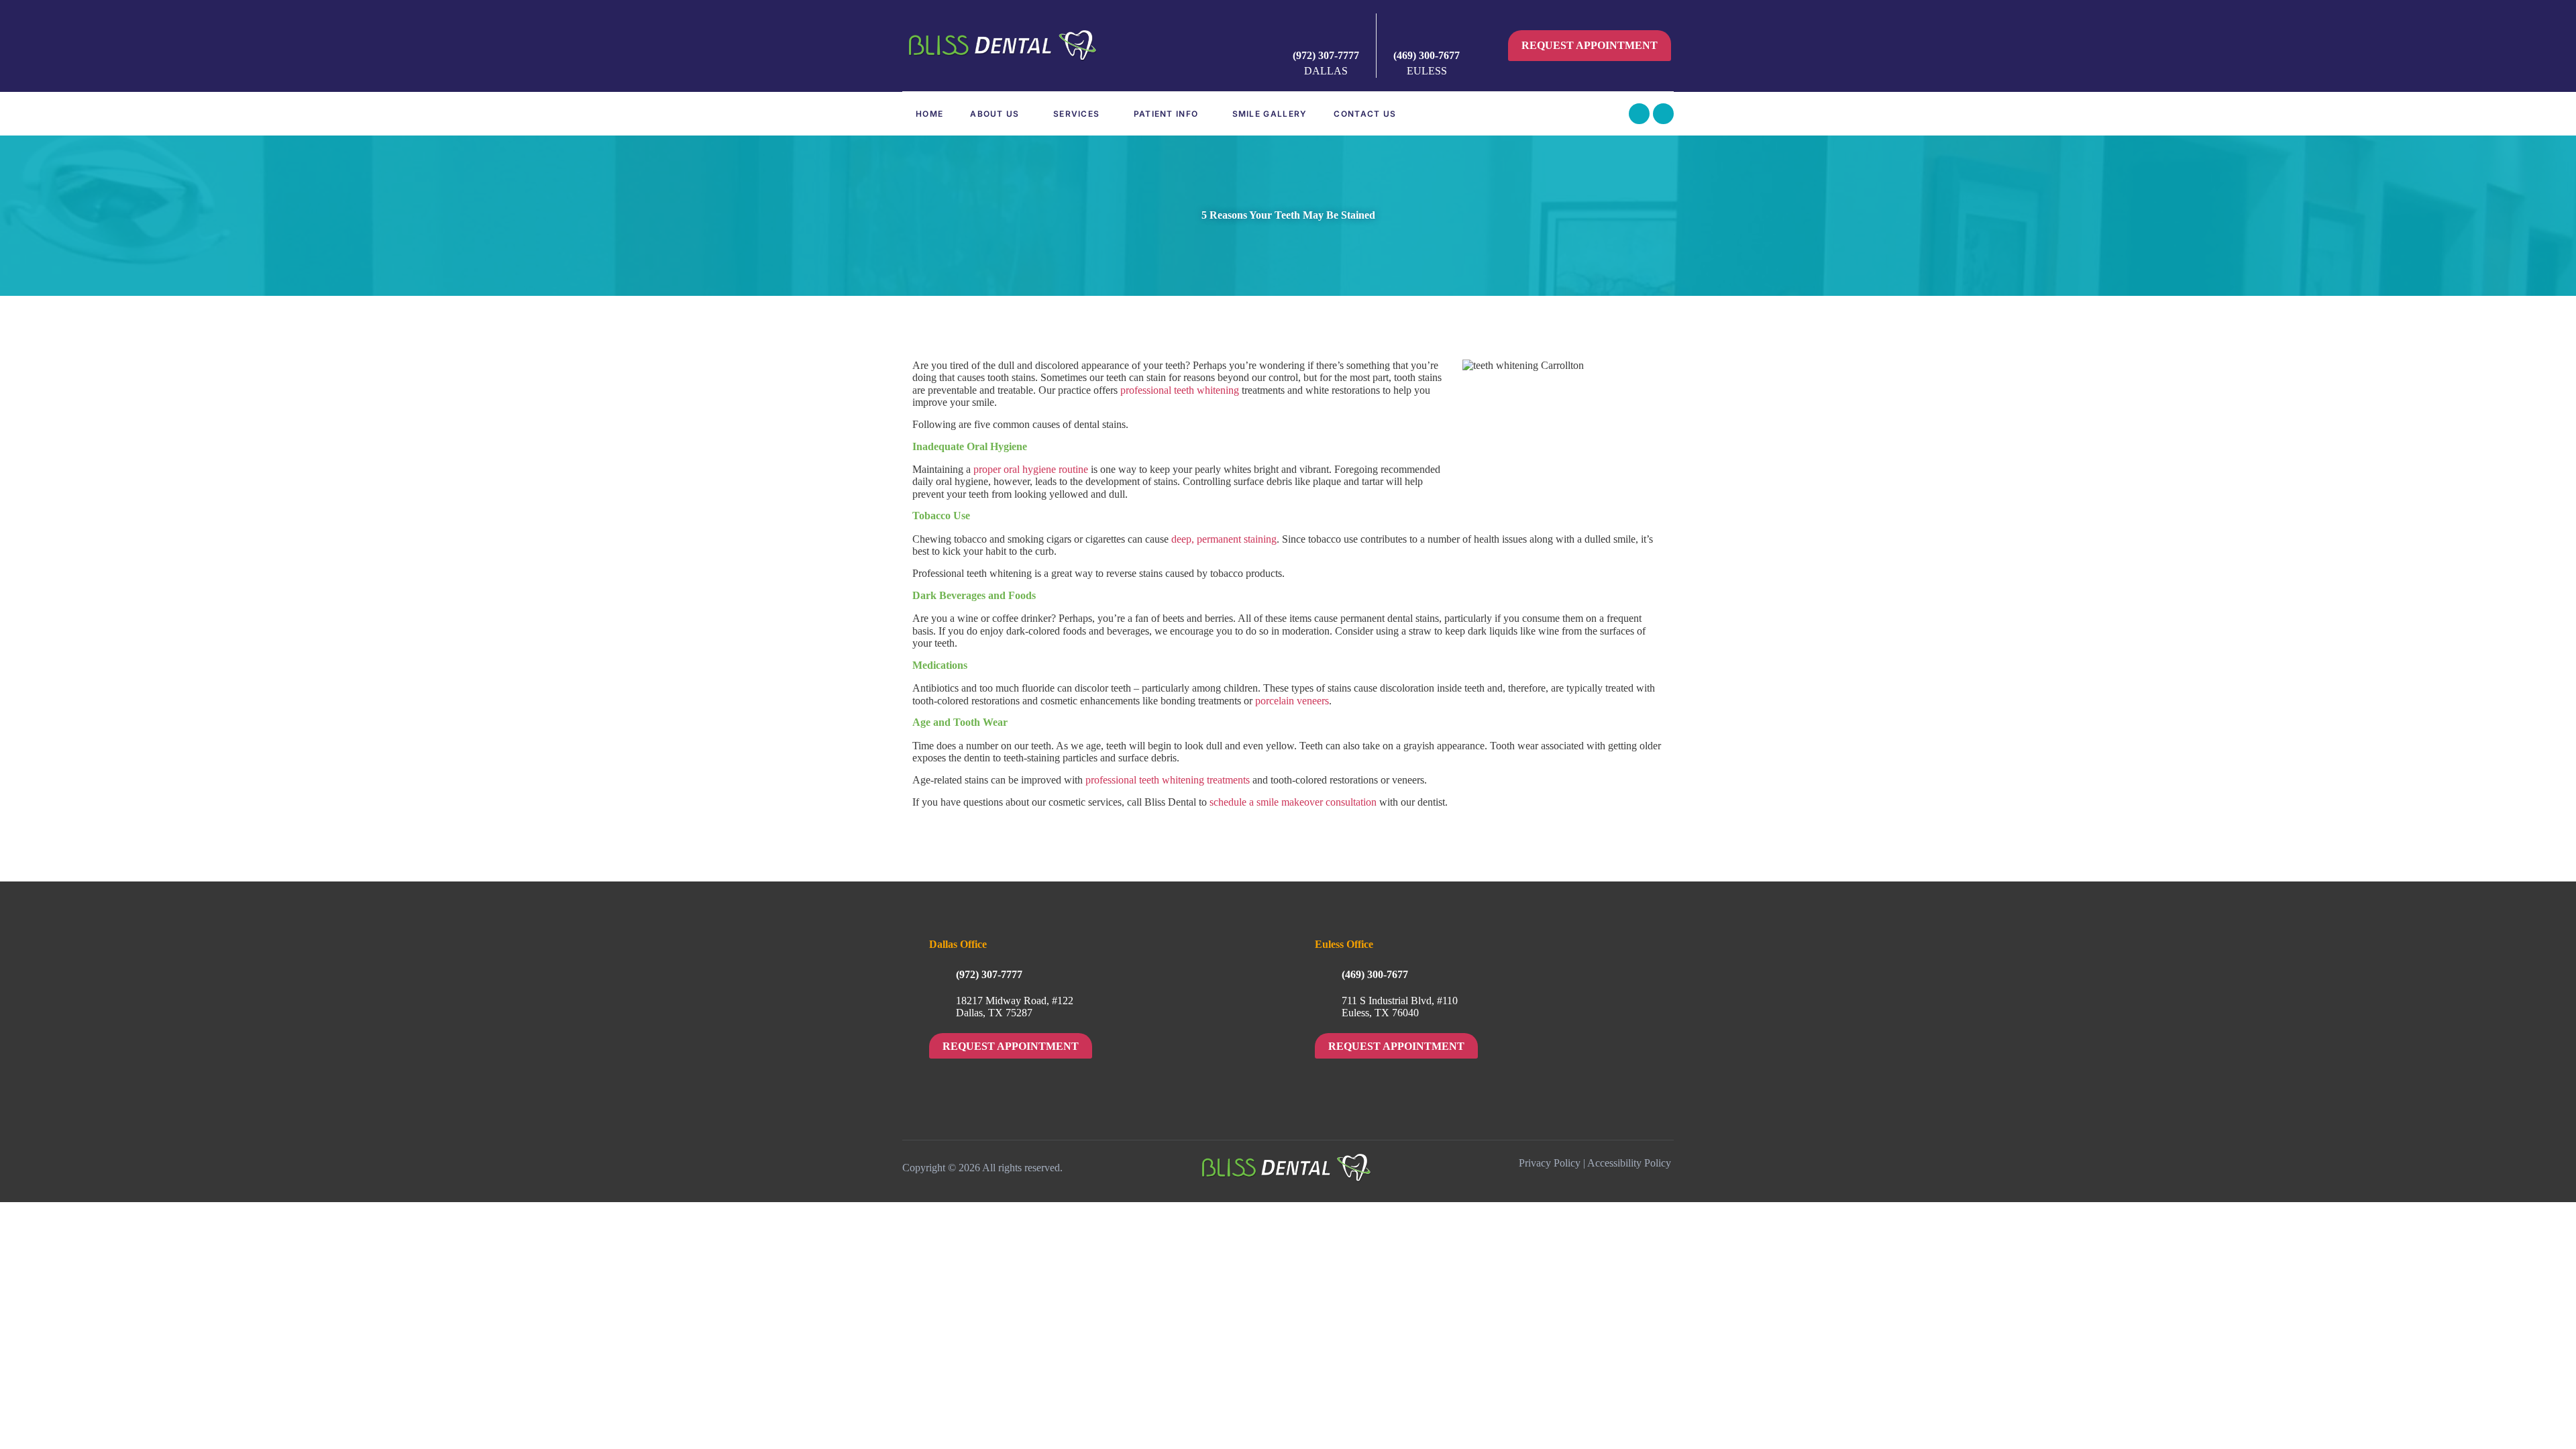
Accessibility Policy (1629, 1163)
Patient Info (1166, 114)
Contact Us (1365, 114)
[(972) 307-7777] (1326, 32)
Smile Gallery (1270, 114)
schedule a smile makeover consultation (1293, 802)
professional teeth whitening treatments (1168, 780)
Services (1076, 114)
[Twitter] (1663, 114)
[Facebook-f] (1639, 114)
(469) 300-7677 (1427, 55)
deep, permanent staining (1224, 539)
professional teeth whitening (1180, 390)
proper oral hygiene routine (1031, 469)
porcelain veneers (1292, 701)
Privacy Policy (1550, 1163)
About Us (995, 114)
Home (929, 114)
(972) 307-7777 (1326, 55)
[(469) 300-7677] (1427, 32)
